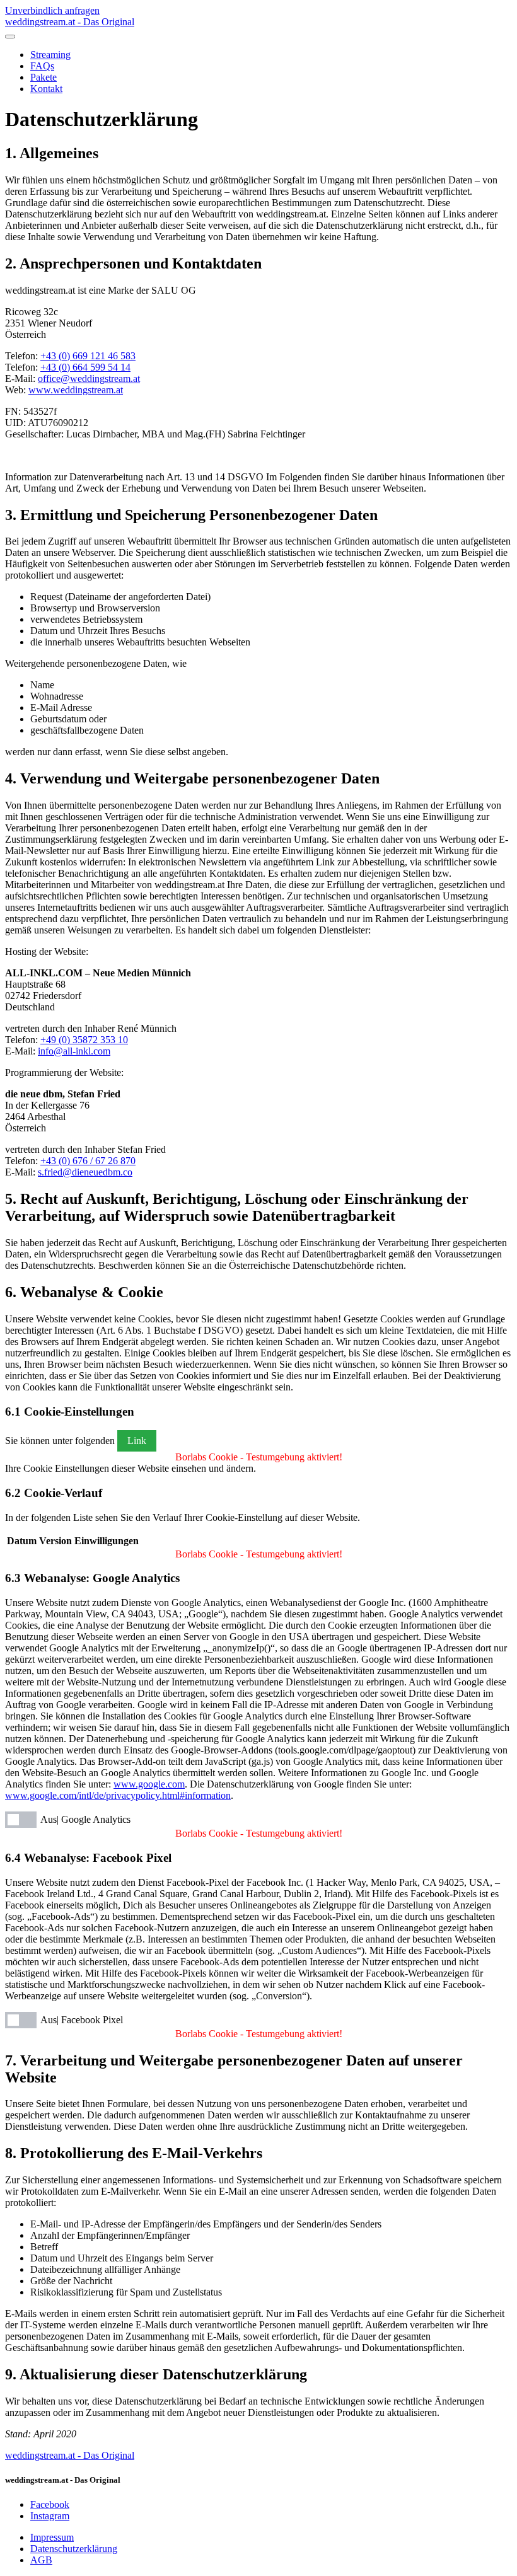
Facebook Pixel (92, 2020)
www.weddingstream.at (76, 390)
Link (137, 1441)
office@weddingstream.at (89, 378)
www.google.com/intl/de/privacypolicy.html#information (118, 1795)
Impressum (52, 2537)
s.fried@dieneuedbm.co (85, 1172)
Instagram (50, 2516)
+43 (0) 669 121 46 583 (88, 356)
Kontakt (46, 89)
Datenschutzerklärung (74, 2549)
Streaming (50, 55)
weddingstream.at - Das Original (70, 2455)
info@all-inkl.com (74, 1051)
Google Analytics (96, 1819)
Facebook (50, 2504)
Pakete (44, 77)
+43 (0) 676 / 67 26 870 (88, 1161)
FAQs (42, 66)
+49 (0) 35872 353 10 (84, 1040)
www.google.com (149, 1784)
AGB (41, 2560)
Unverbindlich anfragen (52, 10)
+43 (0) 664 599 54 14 (85, 367)
